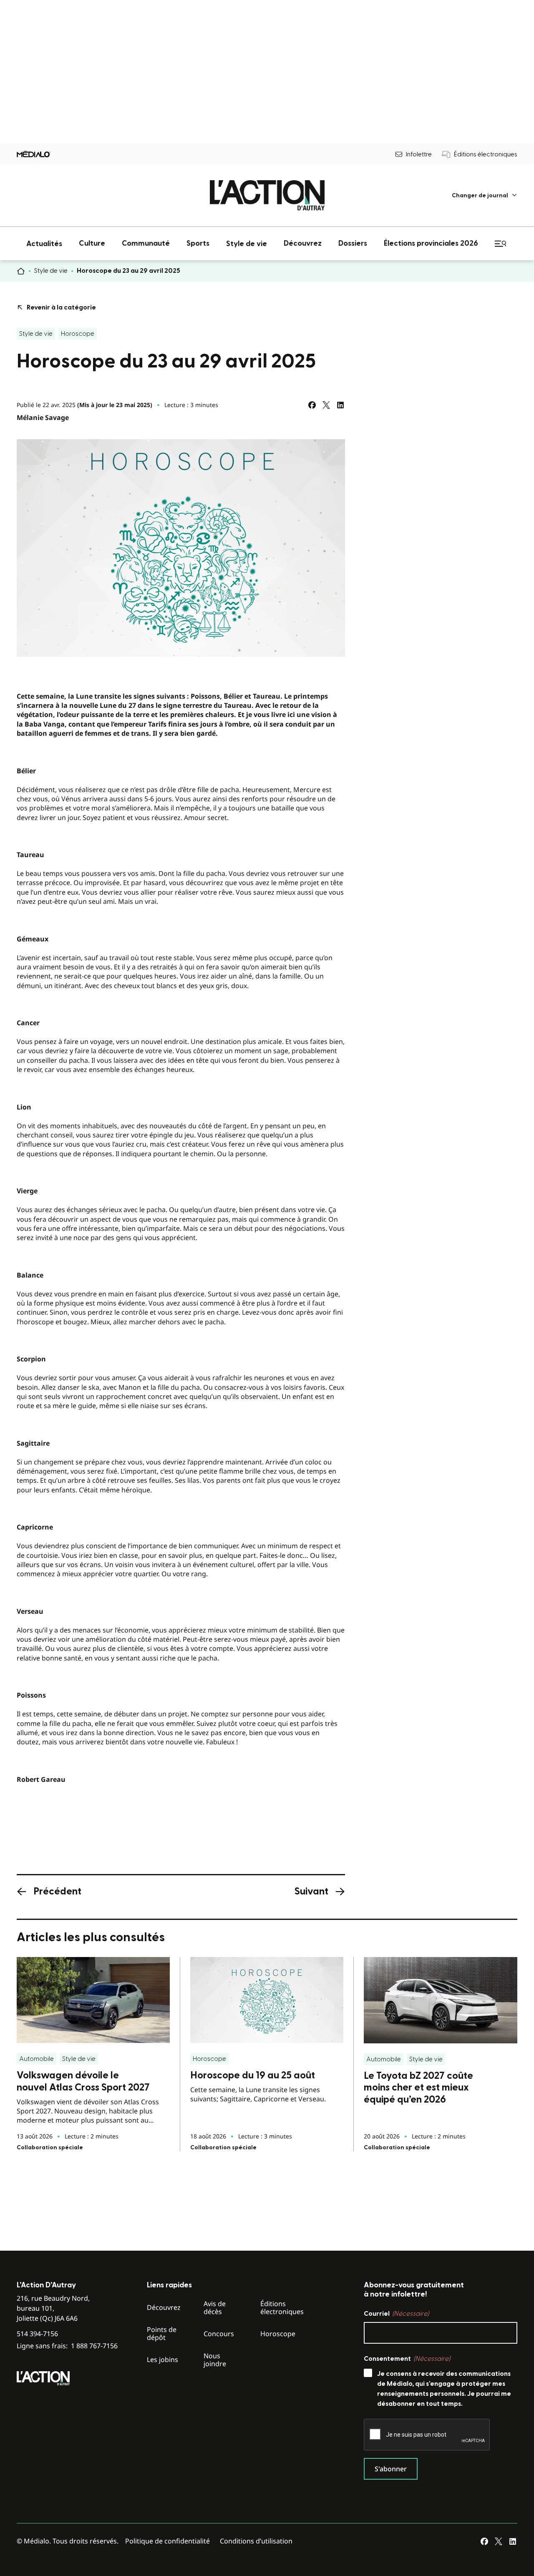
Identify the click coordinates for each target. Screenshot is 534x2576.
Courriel (396, 2314)
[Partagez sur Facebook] (312, 405)
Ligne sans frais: (67, 2346)
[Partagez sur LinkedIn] (340, 405)
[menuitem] (485, 195)
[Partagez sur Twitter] (326, 405)
